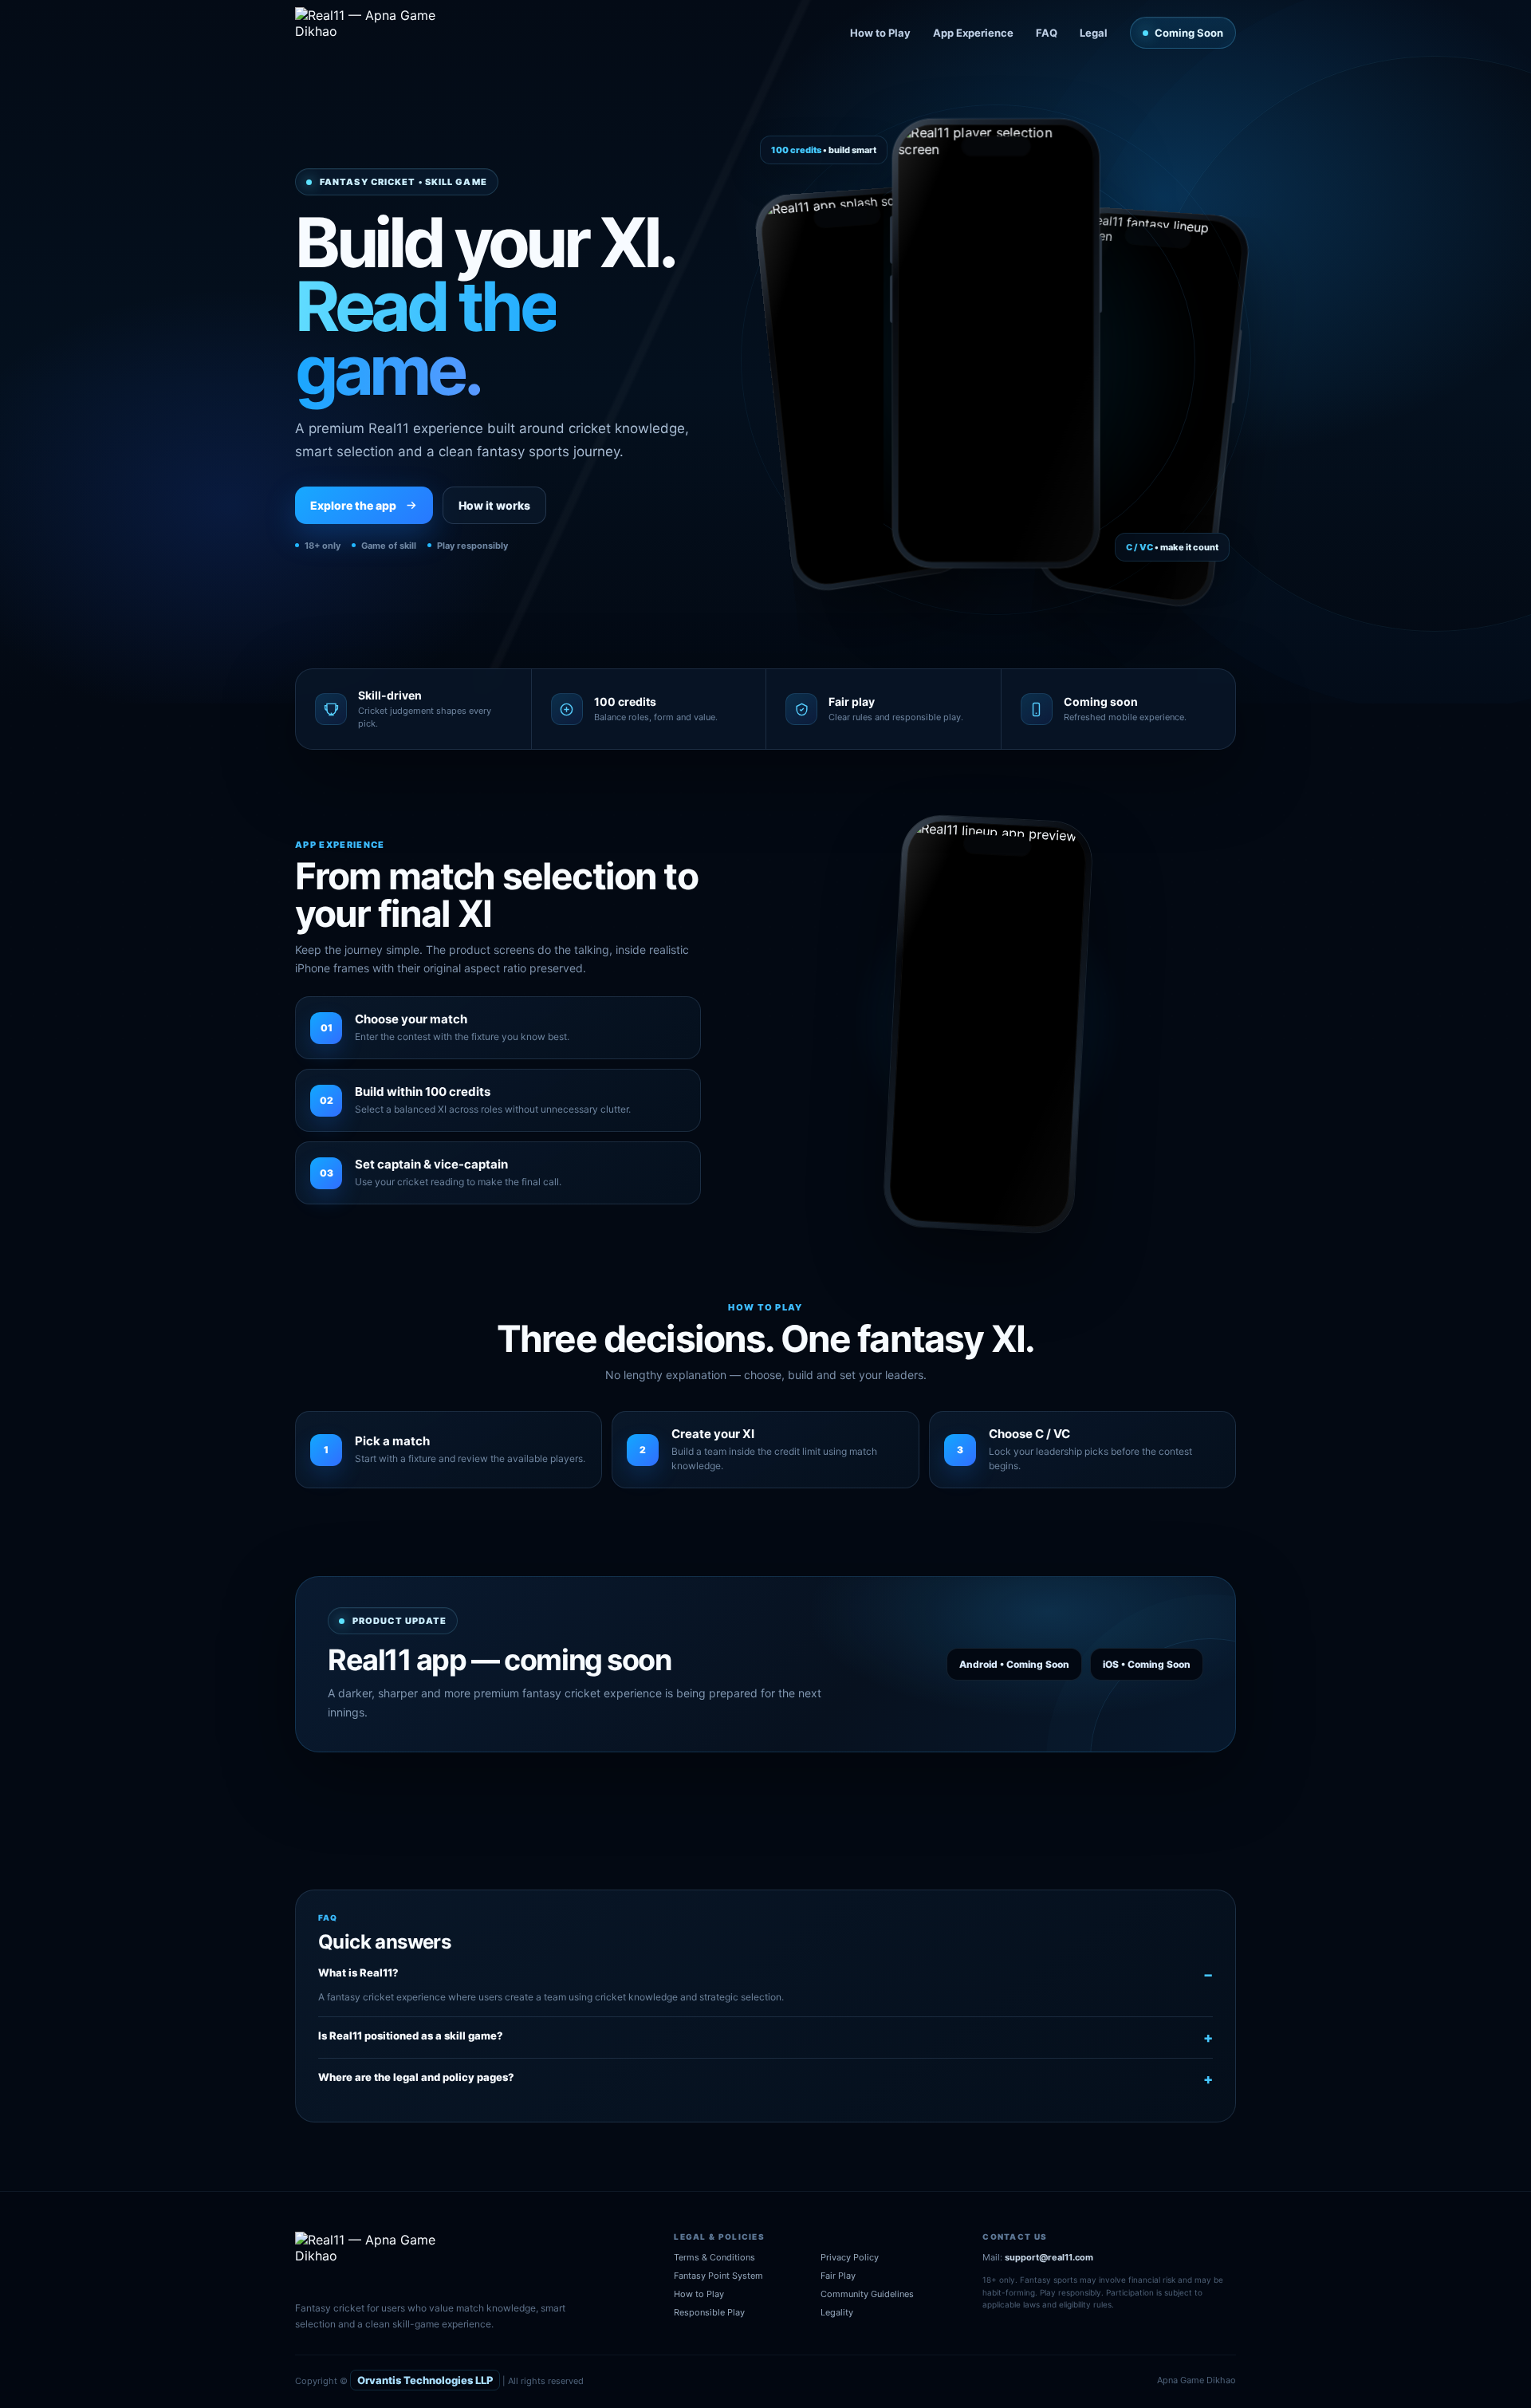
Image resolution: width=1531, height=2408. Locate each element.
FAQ (1047, 33)
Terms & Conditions (714, 2257)
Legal (1094, 33)
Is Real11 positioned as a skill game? (411, 2036)
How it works (494, 505)
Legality (837, 2312)
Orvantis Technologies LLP (425, 2380)
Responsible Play (709, 2312)
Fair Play (838, 2276)
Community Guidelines (867, 2294)
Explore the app (353, 505)
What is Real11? (358, 1973)
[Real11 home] (377, 33)
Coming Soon (1189, 33)
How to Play (880, 33)
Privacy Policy (850, 2257)
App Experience (973, 33)
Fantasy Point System (718, 2276)
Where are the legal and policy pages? (416, 2077)
